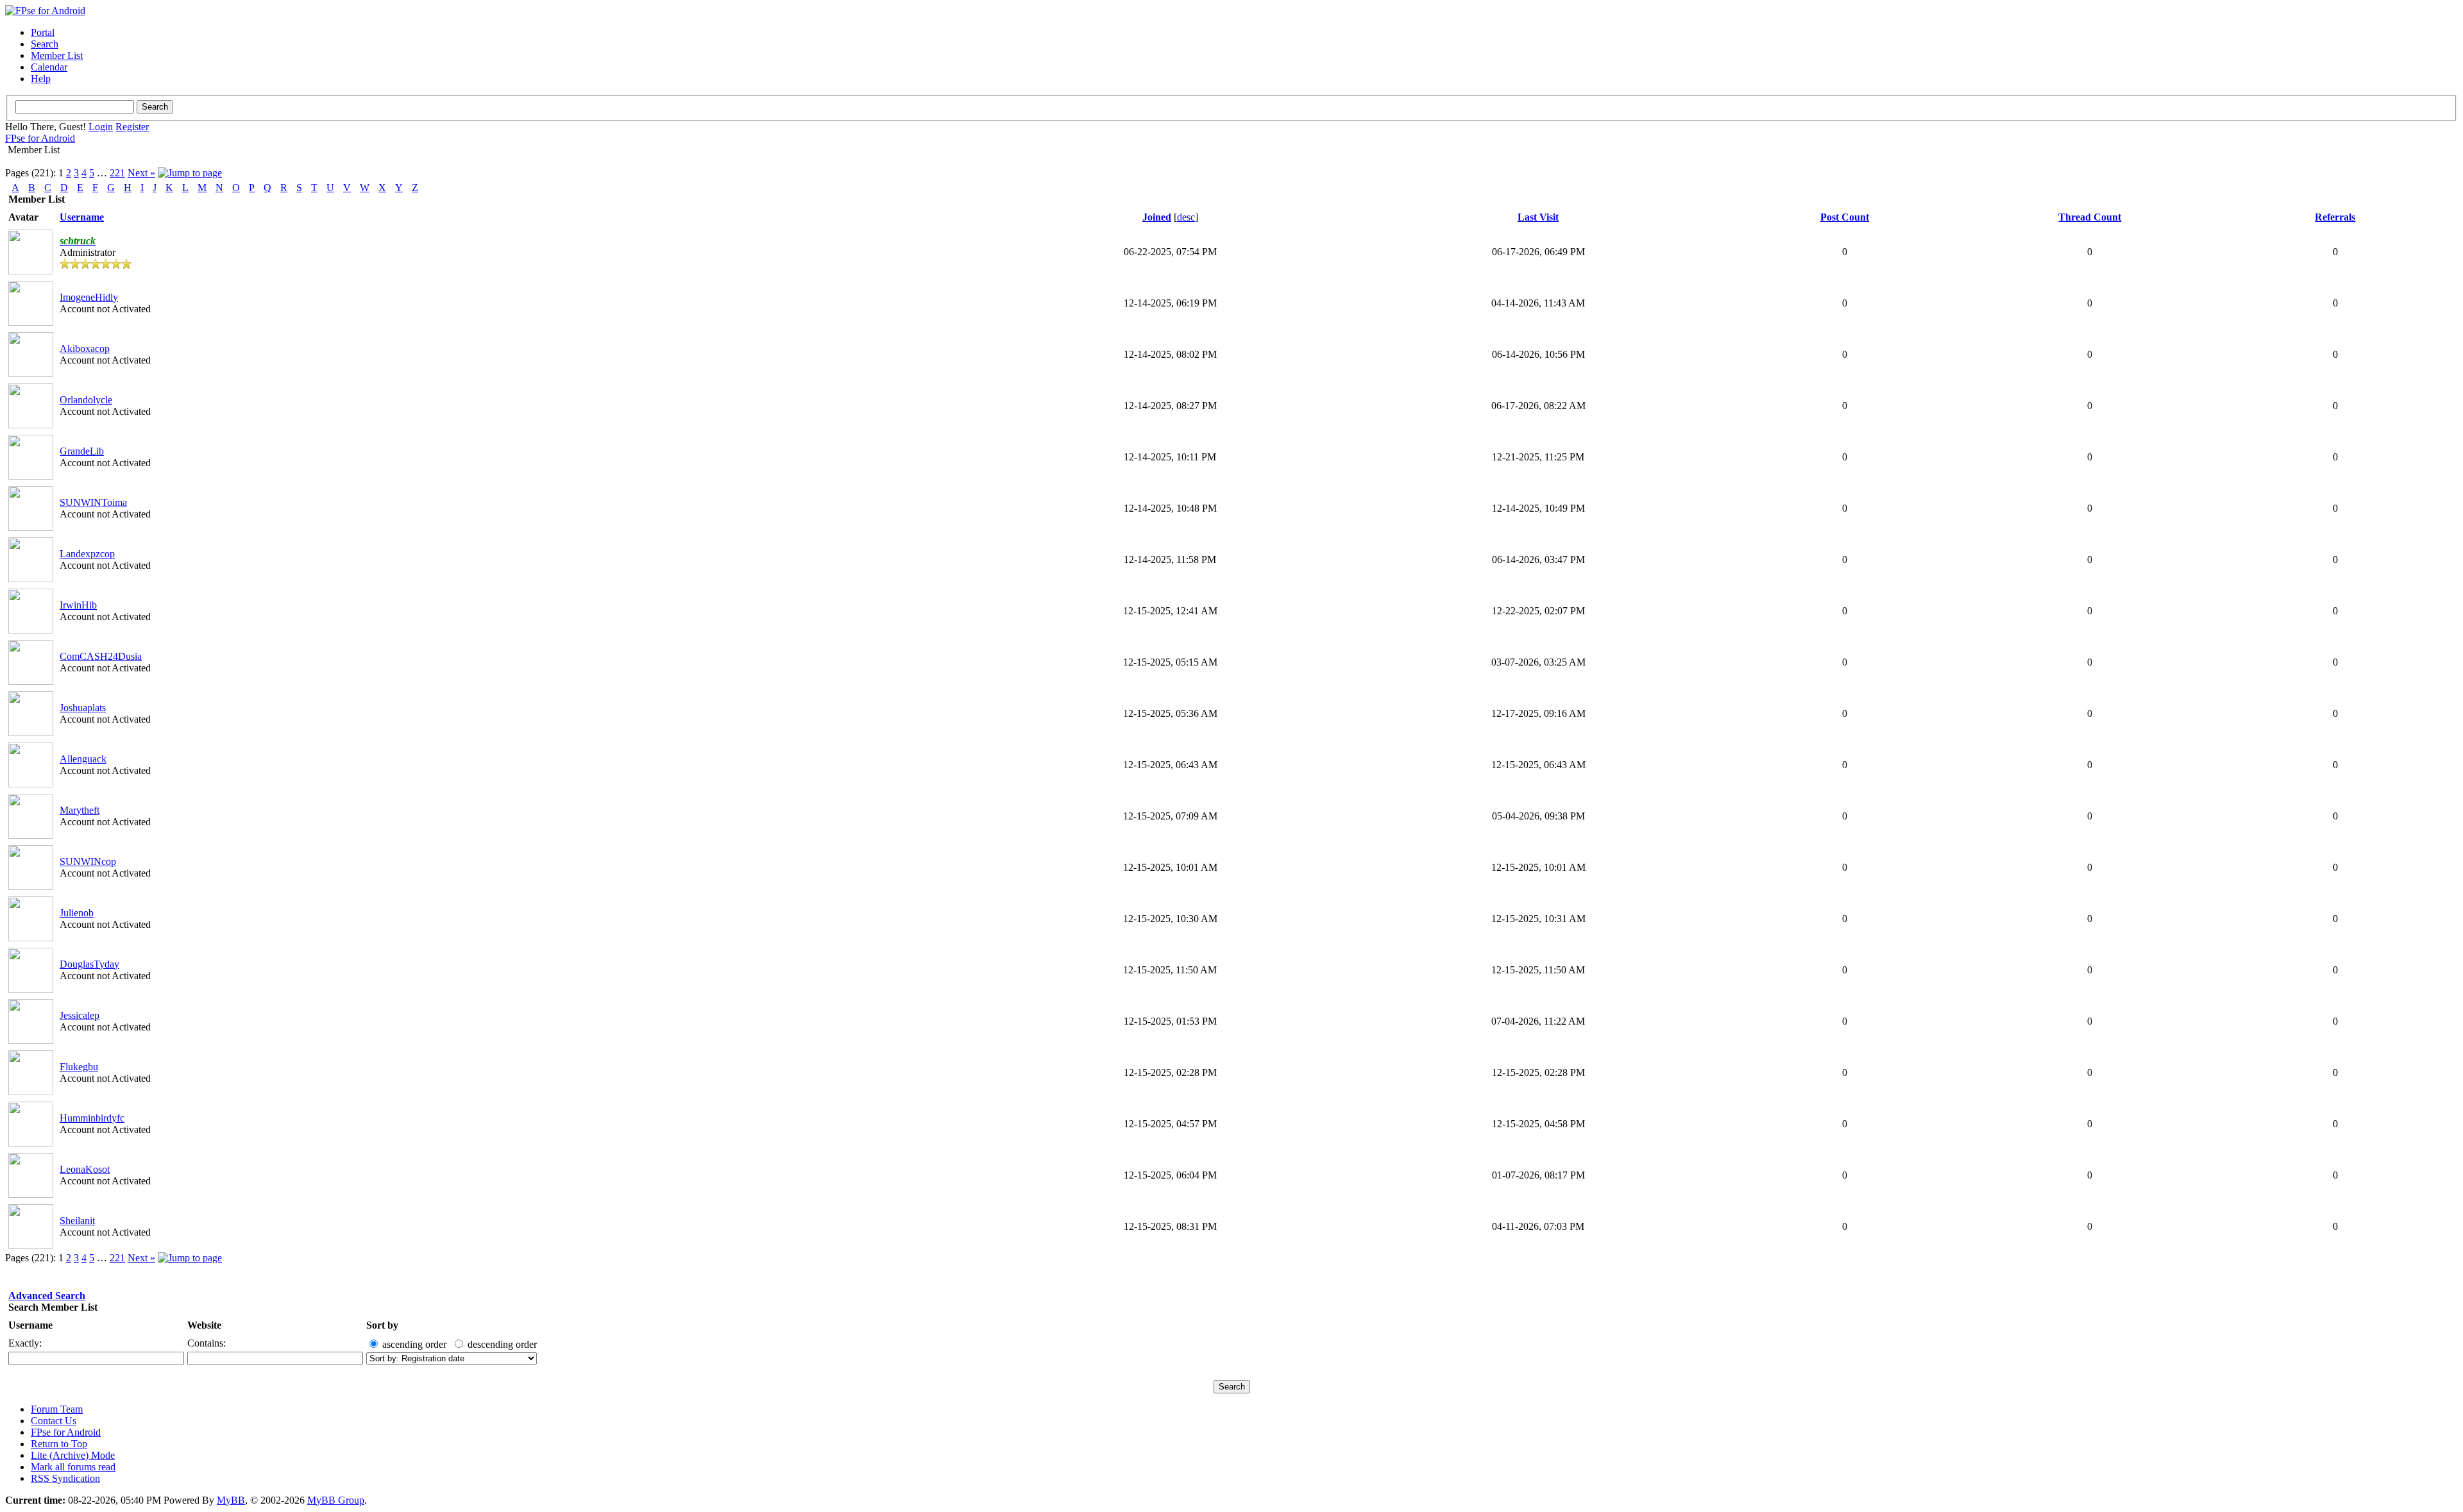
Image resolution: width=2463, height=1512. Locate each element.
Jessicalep (80, 1015)
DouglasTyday (89, 964)
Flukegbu (79, 1067)
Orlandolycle (86, 400)
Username (30, 1325)
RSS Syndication (65, 1478)
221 (117, 173)
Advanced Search (47, 1296)
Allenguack (83, 759)
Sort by (382, 1325)
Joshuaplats (83, 708)
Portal (43, 32)
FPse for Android (40, 138)
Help (41, 79)
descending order (502, 1344)
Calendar (49, 67)
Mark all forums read (73, 1467)
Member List (57, 55)
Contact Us (54, 1421)
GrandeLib (82, 451)
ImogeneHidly (89, 297)
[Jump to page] (190, 173)
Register (132, 127)
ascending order (414, 1344)
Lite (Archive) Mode (73, 1455)
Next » (141, 173)
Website (204, 1325)
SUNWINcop (88, 861)
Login (101, 127)
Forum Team (57, 1409)
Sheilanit (77, 1221)
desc (1186, 217)
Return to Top (59, 1444)
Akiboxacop (85, 349)
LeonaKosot (85, 1169)
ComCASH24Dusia (101, 656)
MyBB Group (336, 1500)
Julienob (77, 913)
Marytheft (80, 810)
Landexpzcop (87, 554)
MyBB (231, 1500)
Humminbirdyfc (92, 1118)
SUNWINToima (93, 502)
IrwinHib (78, 605)
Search (45, 44)
